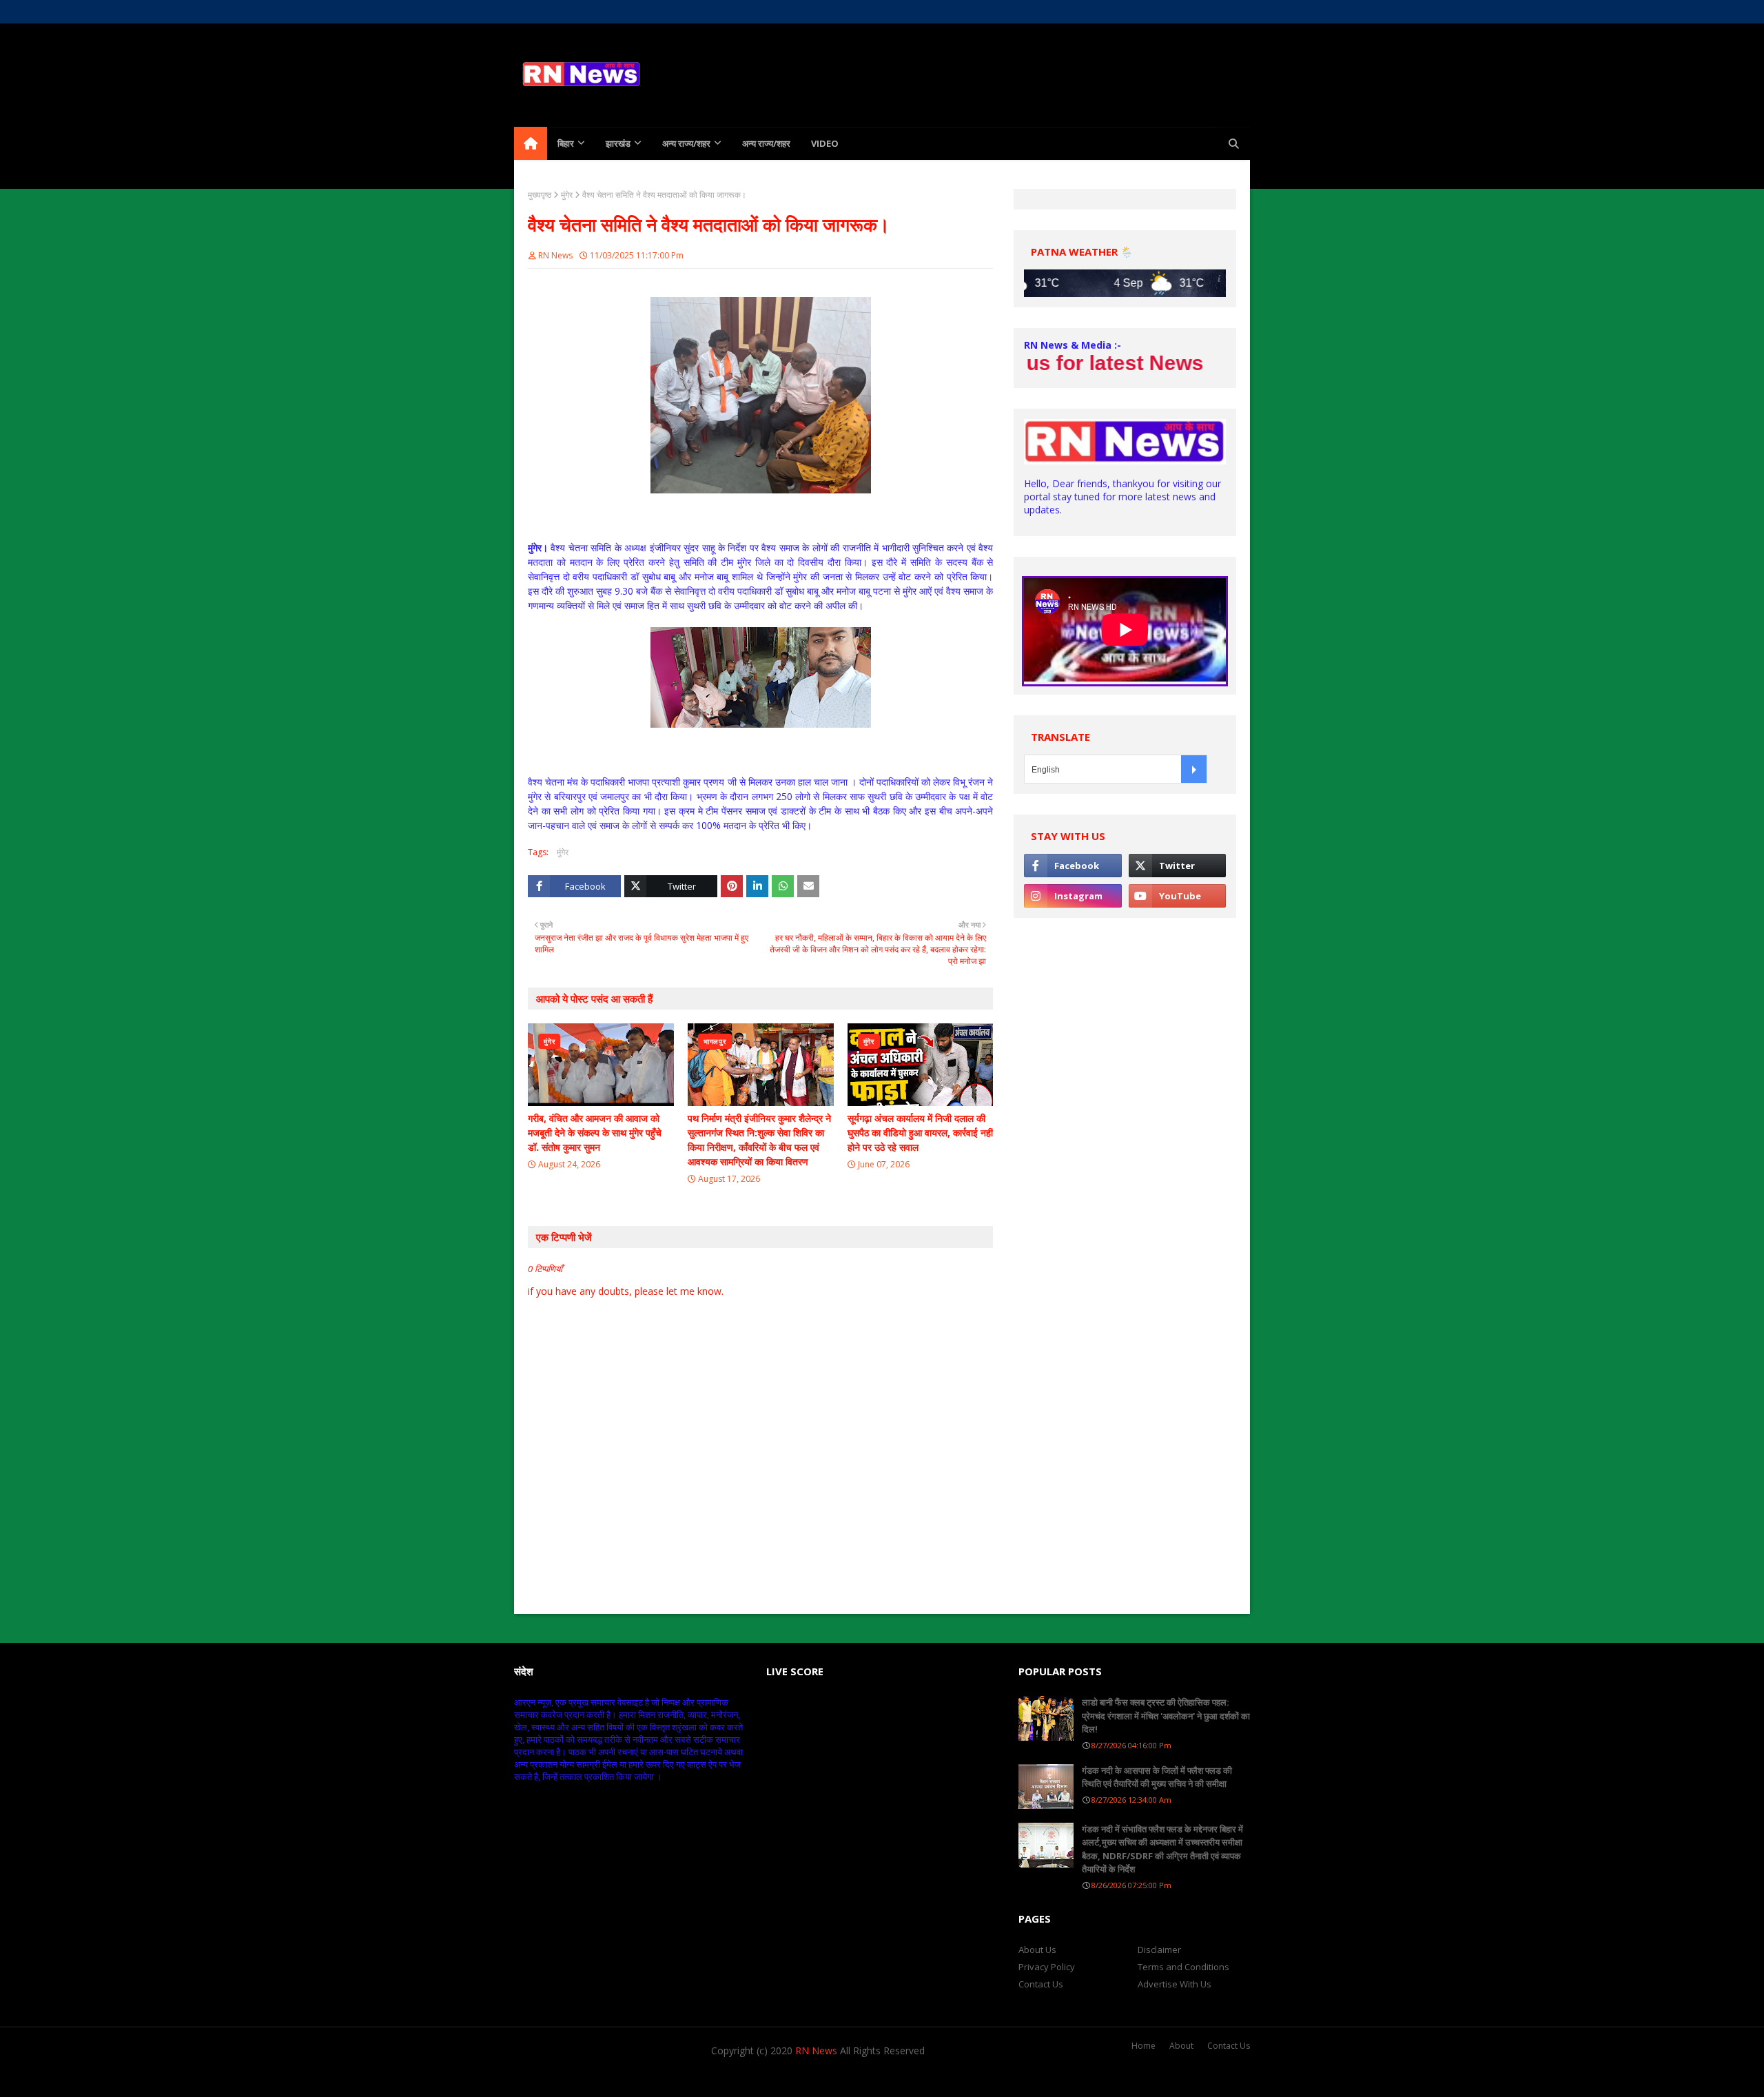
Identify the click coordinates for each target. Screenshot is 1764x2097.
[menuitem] (531, 143)
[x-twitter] (1169, 12)
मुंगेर (567, 195)
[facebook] (1145, 12)
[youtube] (1177, 896)
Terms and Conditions (1183, 1967)
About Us (570, 11)
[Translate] (1194, 769)
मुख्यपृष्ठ (540, 195)
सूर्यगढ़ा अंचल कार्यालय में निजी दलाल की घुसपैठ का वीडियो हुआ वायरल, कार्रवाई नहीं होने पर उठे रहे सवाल (920, 1133)
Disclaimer (1159, 1950)
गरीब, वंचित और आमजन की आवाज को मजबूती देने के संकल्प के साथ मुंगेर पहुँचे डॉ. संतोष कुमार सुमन (595, 1133)
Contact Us (1041, 1984)
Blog (674, 2078)
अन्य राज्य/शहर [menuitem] (686, 143)
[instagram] (1193, 12)
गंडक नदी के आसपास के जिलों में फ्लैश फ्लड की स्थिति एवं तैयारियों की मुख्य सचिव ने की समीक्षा (1157, 1777)
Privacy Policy (1047, 1967)
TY (593, 2078)
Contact (617, 11)
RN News (555, 255)
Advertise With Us (1175, 1984)
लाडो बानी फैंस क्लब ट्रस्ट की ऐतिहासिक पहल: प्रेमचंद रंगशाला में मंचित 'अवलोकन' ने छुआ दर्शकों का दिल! (1166, 1716)
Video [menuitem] (825, 143)
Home (526, 11)
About (1181, 2046)
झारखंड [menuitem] (618, 143)
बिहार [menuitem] (566, 143)
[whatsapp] (1217, 12)
